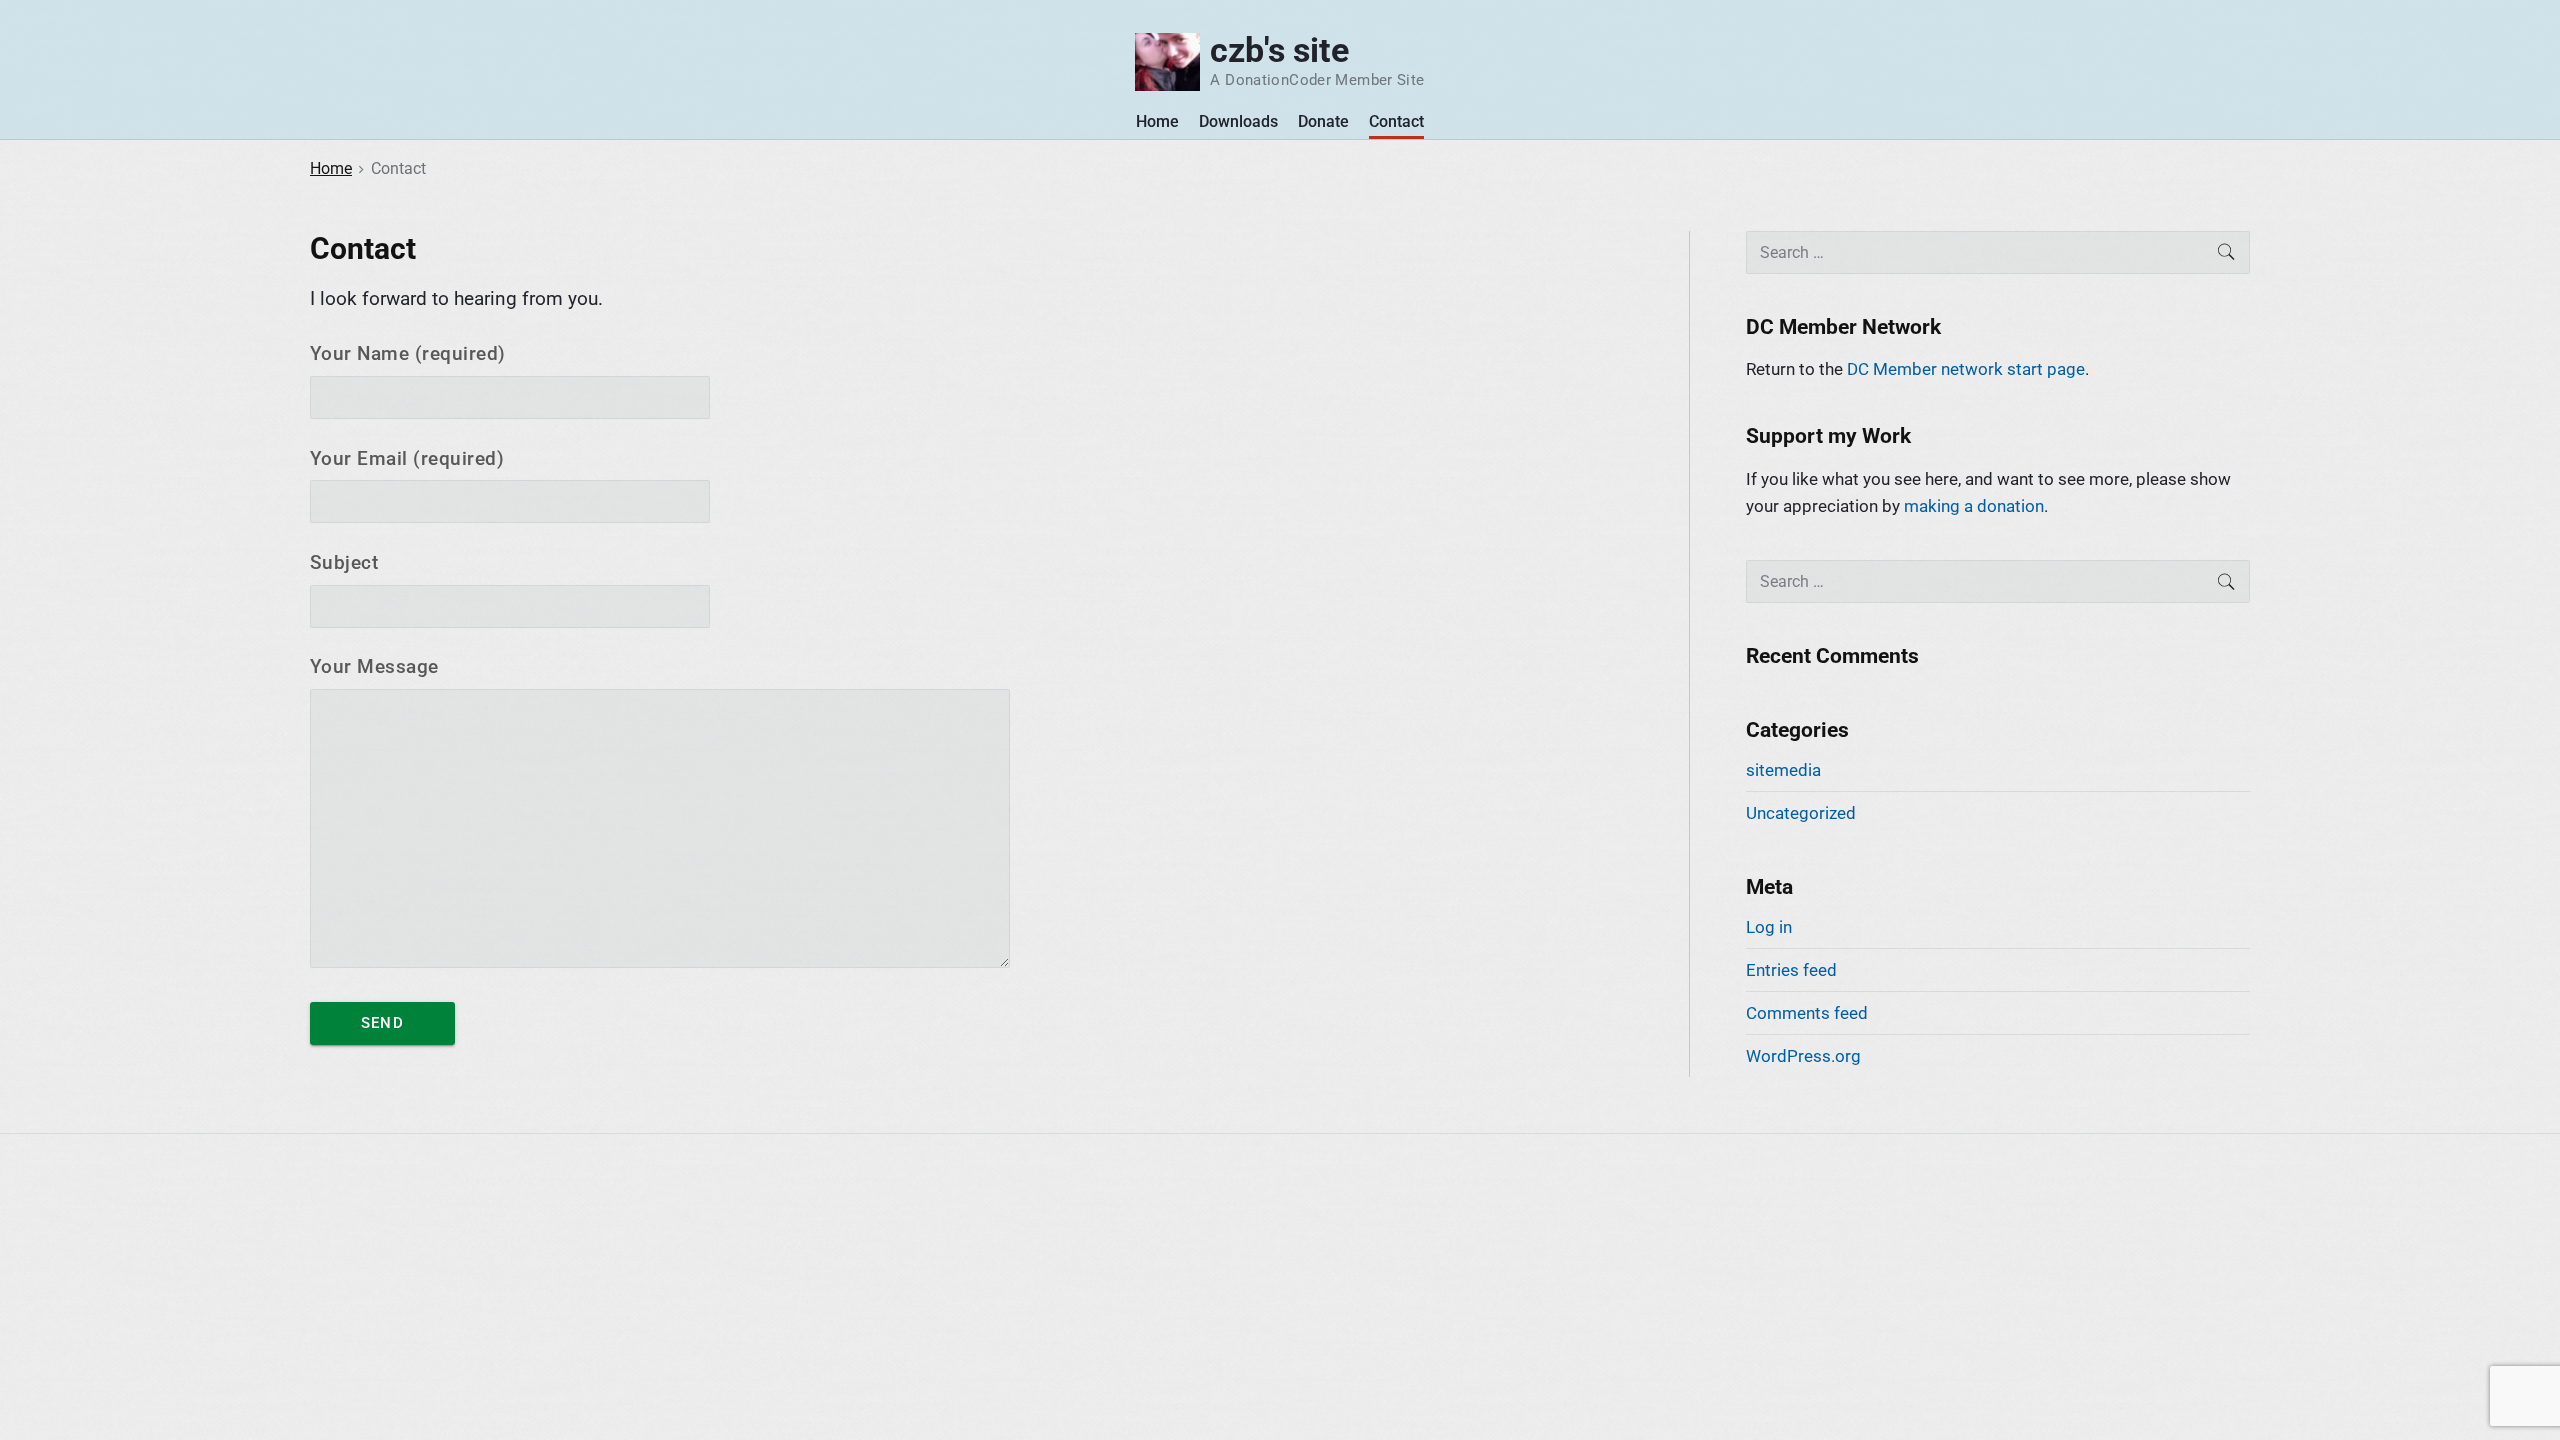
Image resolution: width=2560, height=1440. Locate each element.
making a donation (1974, 506)
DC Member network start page (1966, 369)
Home (1157, 121)
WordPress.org (1803, 1056)
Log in (1769, 927)
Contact (1396, 121)
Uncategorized (1801, 813)
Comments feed (1807, 1013)
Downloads (1238, 121)
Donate (1323, 121)
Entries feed (1791, 970)
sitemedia (1783, 770)
